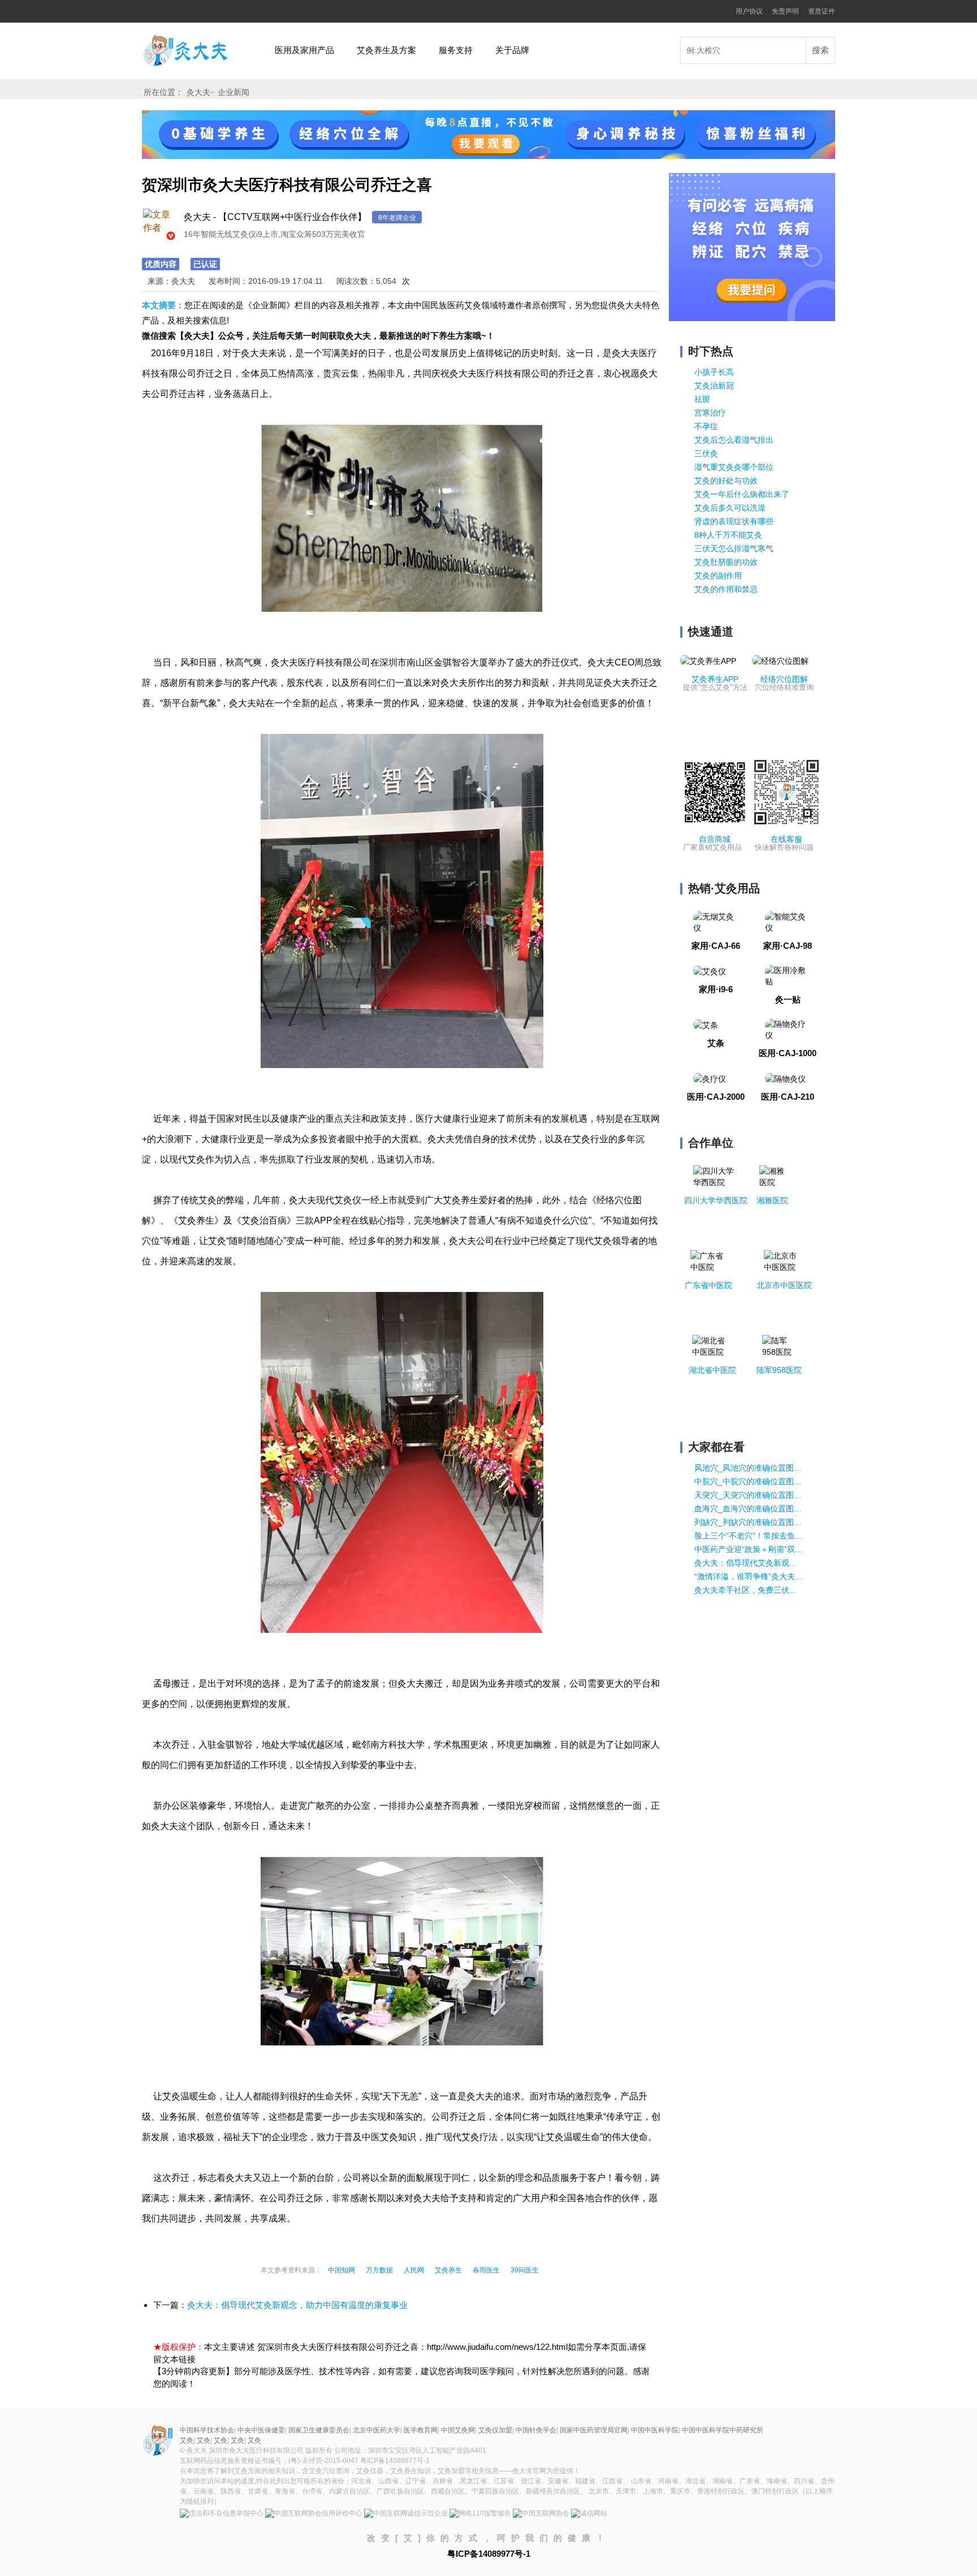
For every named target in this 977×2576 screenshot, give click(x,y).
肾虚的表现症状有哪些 (734, 521)
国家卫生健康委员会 (319, 2430)
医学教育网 (421, 2430)
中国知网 (341, 2270)
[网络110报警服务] (480, 2514)
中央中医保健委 (261, 2430)
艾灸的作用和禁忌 (726, 589)
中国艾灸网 (458, 2430)
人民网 (414, 2270)
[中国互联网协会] (541, 2514)
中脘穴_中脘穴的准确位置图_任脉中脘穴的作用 (749, 1481)
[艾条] (706, 1024)
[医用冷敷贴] (788, 975)
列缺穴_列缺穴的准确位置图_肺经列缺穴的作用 (749, 1522)
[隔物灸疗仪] (788, 1029)
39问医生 (525, 2270)
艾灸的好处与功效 (726, 481)
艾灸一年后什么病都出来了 (742, 494)
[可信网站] (589, 2514)
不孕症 (706, 426)
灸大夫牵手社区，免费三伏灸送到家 (749, 1590)
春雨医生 (486, 2270)
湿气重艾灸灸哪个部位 (734, 467)
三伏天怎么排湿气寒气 (734, 548)
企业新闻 (234, 92)
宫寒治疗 (710, 413)
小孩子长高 (714, 372)
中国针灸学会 (536, 2430)
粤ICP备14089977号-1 (395, 2461)
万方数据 (379, 2270)
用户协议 (749, 11)
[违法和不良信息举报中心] (222, 2514)
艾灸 (186, 39)
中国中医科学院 (655, 2430)
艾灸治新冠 (714, 386)
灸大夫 (198, 92)
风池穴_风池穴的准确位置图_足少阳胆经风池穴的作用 (749, 1468)
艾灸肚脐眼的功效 (726, 562)
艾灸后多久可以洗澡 (730, 508)
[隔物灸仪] (785, 1078)
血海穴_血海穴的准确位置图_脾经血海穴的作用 (749, 1509)
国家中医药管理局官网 (594, 2430)
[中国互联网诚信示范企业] (406, 2514)
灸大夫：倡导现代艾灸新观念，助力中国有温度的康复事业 (297, 2305)
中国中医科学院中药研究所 (723, 2430)
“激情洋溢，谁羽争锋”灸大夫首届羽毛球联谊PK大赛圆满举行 (749, 1576)
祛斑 (702, 399)
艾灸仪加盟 (495, 2430)
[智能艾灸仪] (788, 922)
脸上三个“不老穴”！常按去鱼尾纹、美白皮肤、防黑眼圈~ (749, 1536)
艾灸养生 (448, 2270)
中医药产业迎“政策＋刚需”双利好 (749, 1549)
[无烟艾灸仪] (716, 922)
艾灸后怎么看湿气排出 (734, 440)
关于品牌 (512, 50)
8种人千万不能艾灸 (728, 535)
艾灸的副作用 (718, 576)
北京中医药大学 (377, 2430)
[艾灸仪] (710, 970)
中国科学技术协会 (207, 2430)
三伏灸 (706, 453)
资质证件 (822, 11)
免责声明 (785, 11)
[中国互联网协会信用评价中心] (314, 2514)
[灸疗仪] (710, 1078)
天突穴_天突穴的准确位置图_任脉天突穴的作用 (749, 1495)
